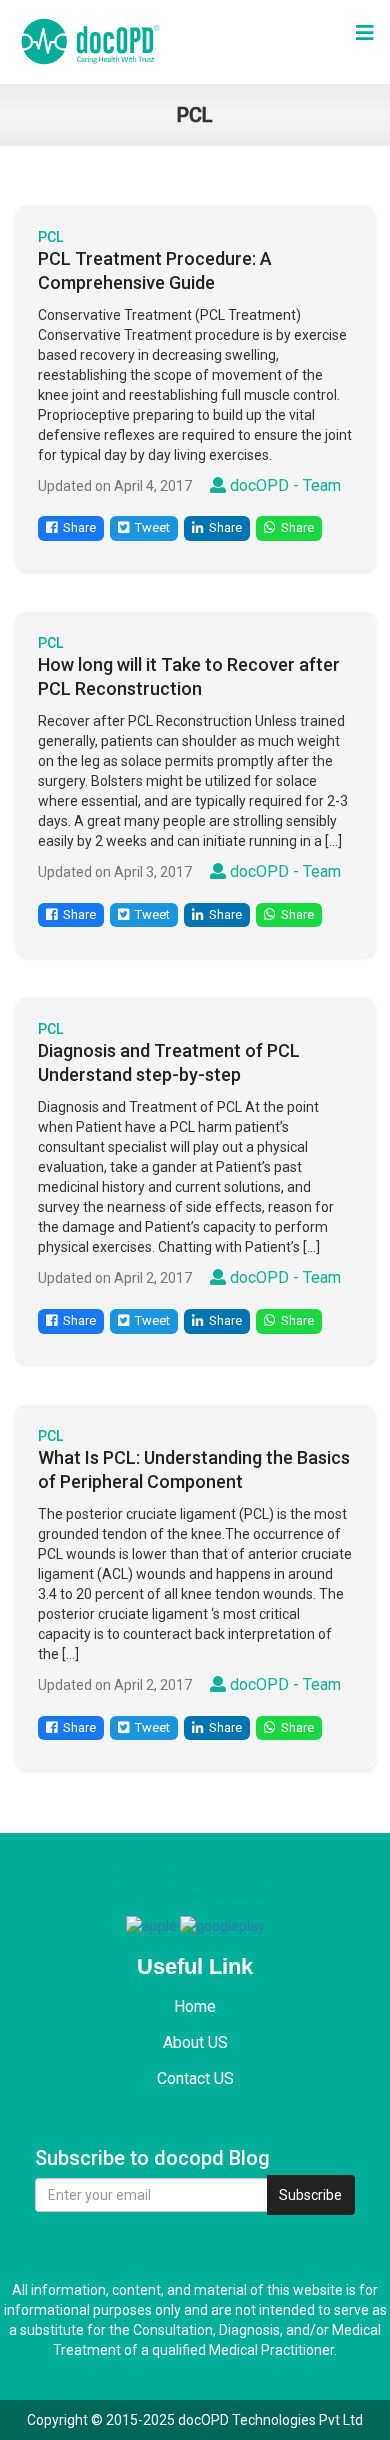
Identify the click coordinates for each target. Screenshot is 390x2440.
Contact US (195, 2078)
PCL (50, 237)
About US (195, 2042)
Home (195, 2006)
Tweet (149, 527)
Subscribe (310, 2195)
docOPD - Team (283, 485)
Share (76, 527)
